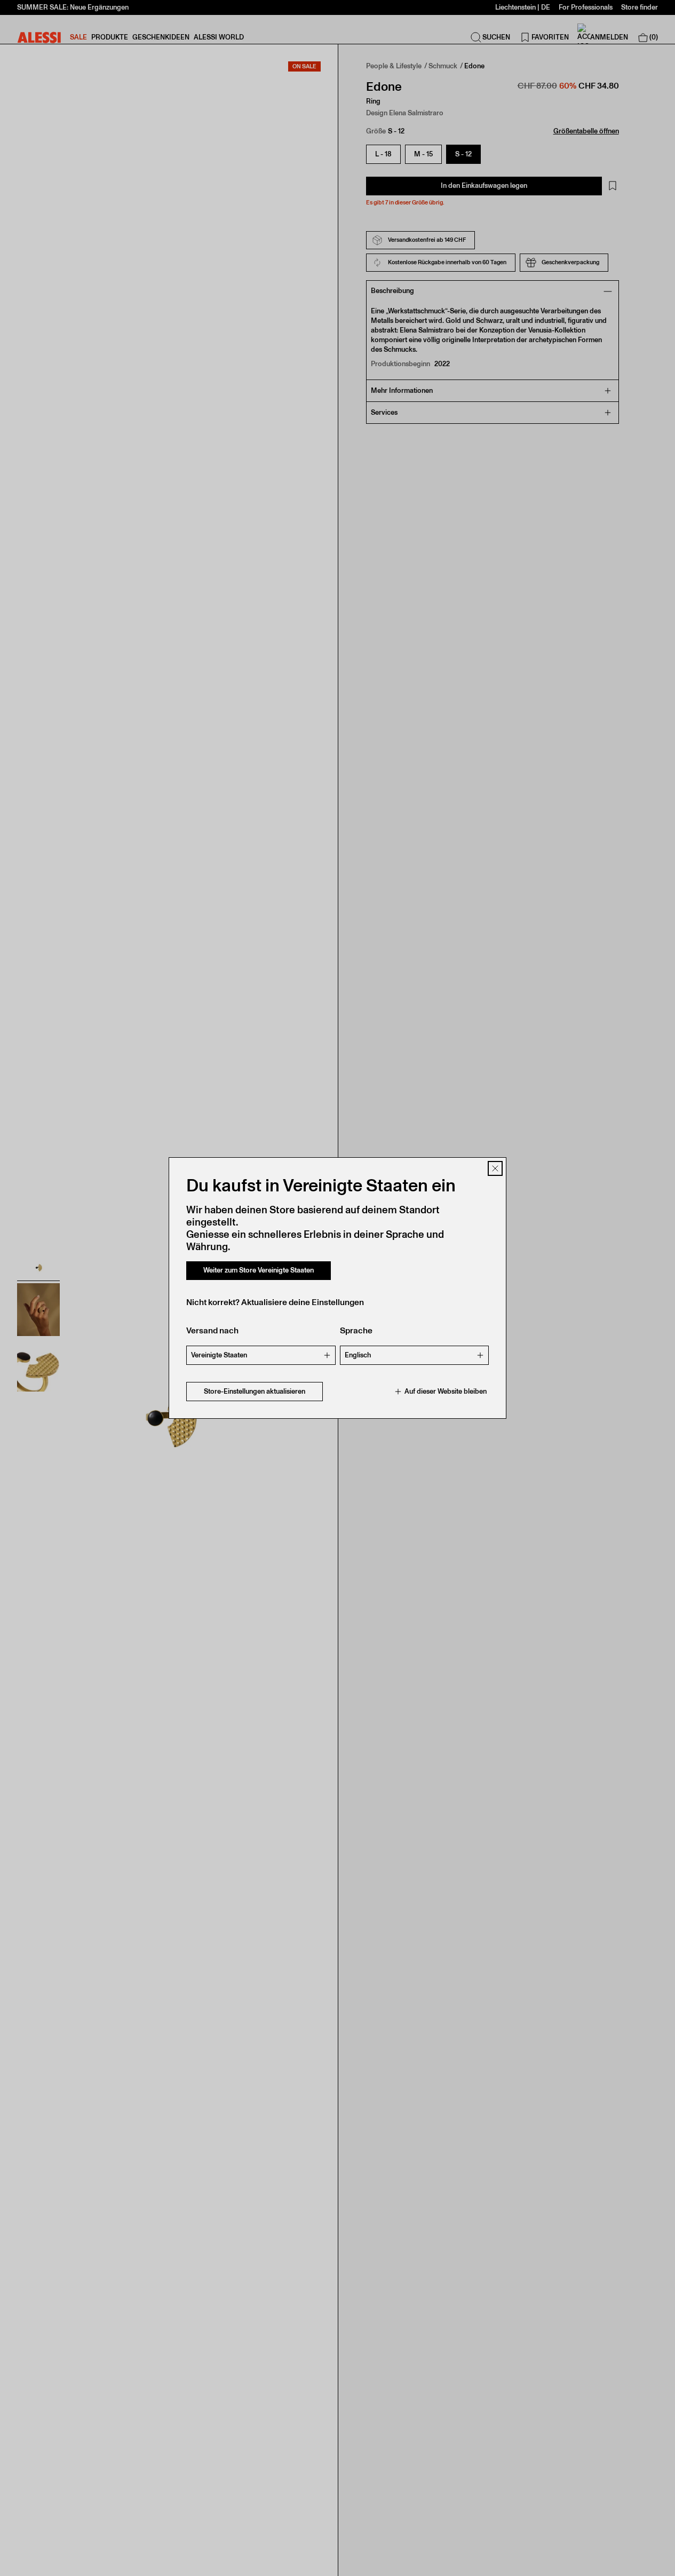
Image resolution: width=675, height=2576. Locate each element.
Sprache (356, 1330)
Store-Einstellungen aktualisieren (255, 1391)
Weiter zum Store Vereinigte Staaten (259, 1270)
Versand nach (212, 1330)
